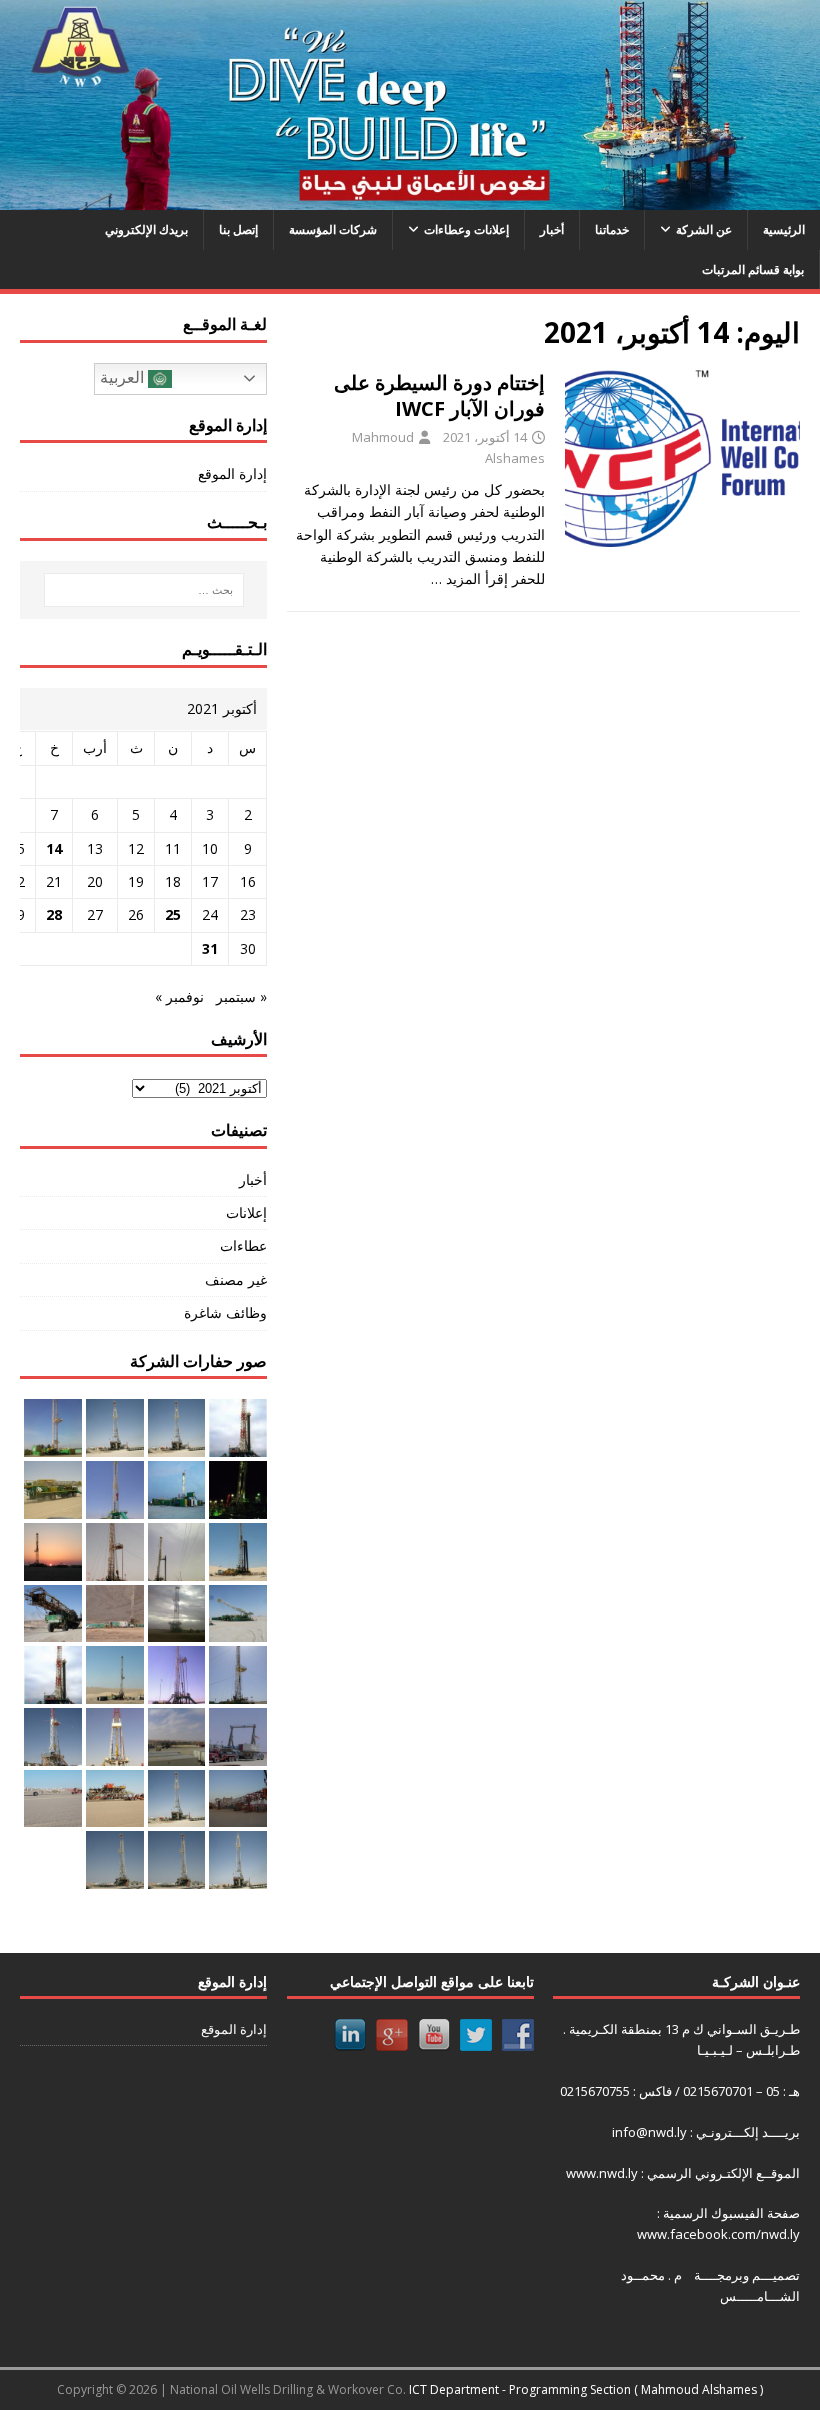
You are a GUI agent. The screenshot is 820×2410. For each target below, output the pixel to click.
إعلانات (246, 1212)
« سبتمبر (241, 996)
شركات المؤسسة (333, 229)
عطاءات (243, 1245)
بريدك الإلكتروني (146, 229)
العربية (124, 377)
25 (173, 914)
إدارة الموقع (232, 473)
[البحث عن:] (143, 590)
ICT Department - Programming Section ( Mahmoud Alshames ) (586, 2389)
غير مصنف (236, 1279)
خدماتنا (612, 229)
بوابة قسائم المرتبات (753, 269)
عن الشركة (704, 229)
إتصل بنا (238, 229)
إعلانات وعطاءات (466, 229)
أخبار (552, 229)
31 (210, 948)
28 (54, 914)
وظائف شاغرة (225, 1312)
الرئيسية (784, 229)
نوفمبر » (179, 996)
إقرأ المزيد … (469, 578)
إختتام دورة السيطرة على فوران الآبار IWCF (439, 395)
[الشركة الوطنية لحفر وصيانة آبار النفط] (410, 198)
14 (54, 848)
